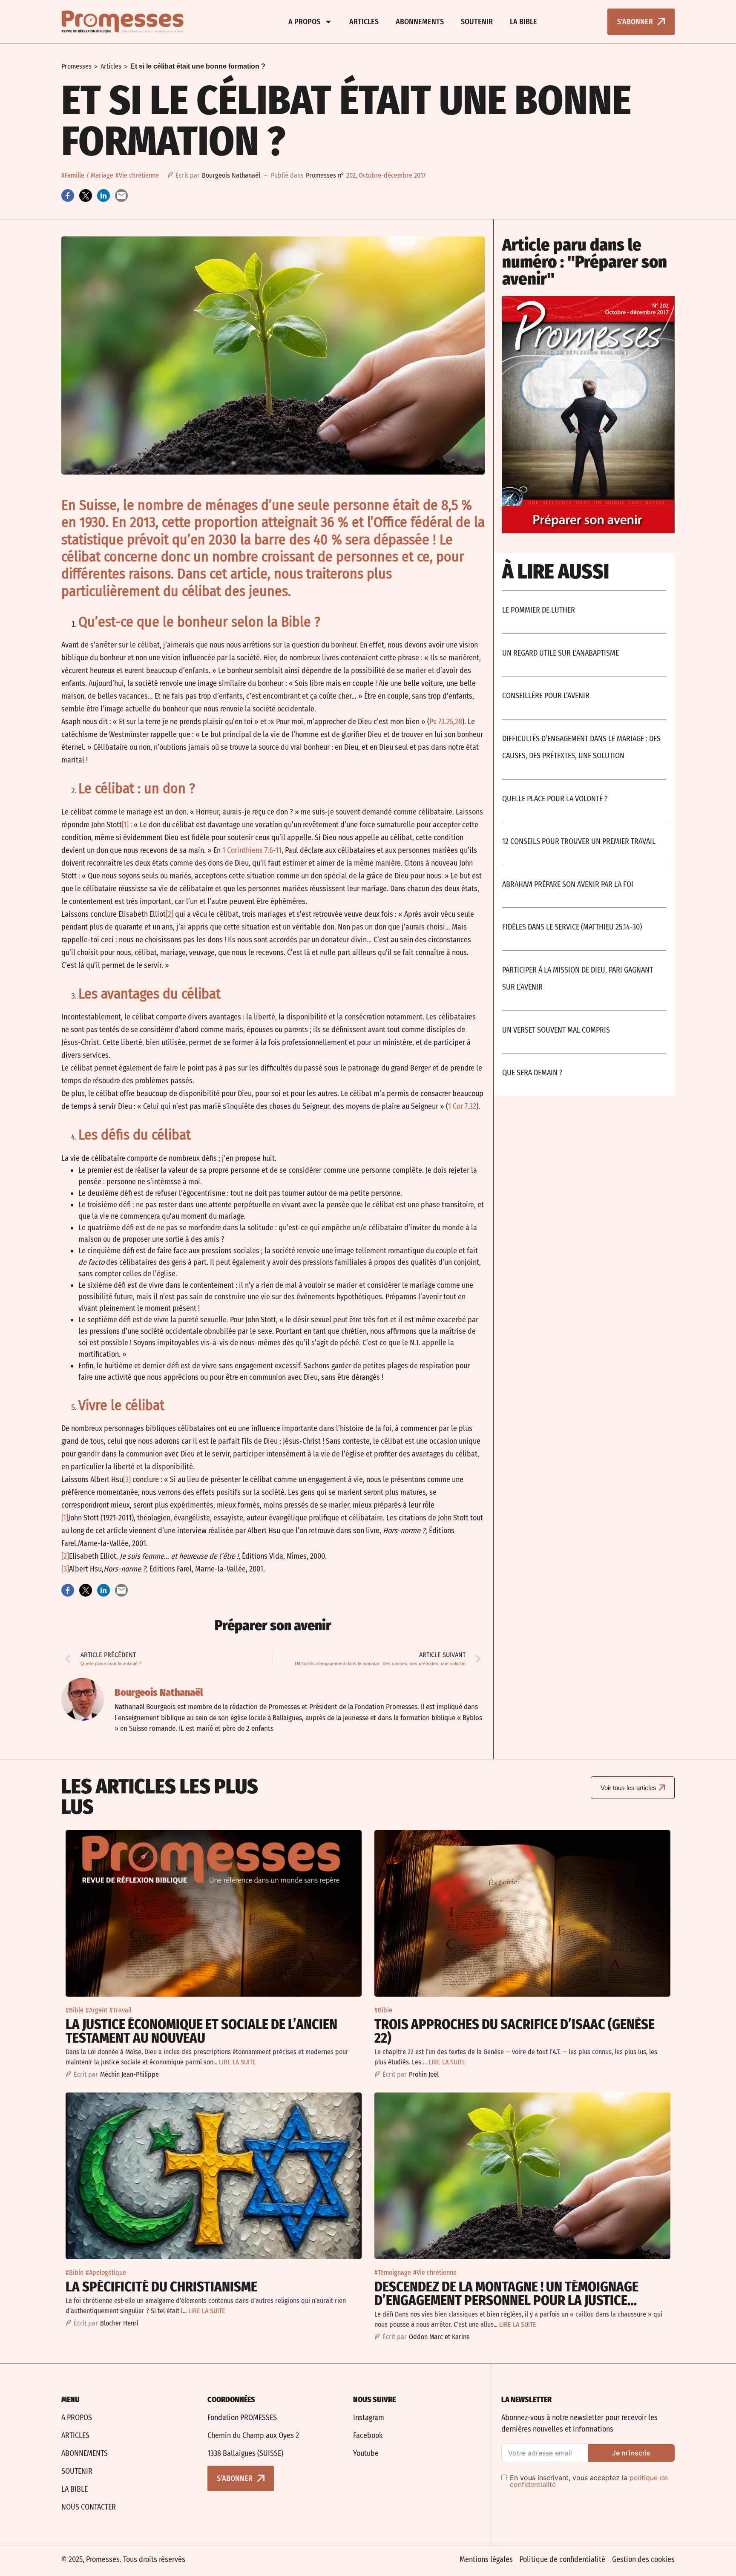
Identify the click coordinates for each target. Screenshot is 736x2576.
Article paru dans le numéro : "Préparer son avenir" (585, 262)
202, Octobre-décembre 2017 (386, 175)
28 (459, 722)
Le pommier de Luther (539, 610)
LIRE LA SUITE (237, 2062)
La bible (523, 22)
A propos (304, 22)
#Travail (121, 2010)
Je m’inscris (631, 2453)
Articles (364, 22)
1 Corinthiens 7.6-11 (252, 850)
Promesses (76, 66)
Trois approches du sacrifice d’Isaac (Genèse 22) (515, 2031)
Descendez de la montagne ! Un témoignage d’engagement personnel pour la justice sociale (506, 2300)
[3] (127, 1479)
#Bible (75, 2010)
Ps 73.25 (441, 722)
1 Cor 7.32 (462, 1106)
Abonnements (420, 22)
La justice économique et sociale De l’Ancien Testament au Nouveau (201, 2031)
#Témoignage (393, 2272)
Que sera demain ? (532, 1073)
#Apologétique (106, 2272)
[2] (170, 914)
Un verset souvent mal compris (556, 1030)
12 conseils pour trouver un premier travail (579, 841)
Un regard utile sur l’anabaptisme (561, 653)
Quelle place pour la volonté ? (555, 799)
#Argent (96, 2010)
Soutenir (477, 22)
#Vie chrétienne (137, 175)
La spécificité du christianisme (161, 2287)
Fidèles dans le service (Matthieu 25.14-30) (572, 927)
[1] (125, 825)
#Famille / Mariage (87, 175)
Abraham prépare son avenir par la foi (568, 884)
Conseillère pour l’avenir (546, 696)
